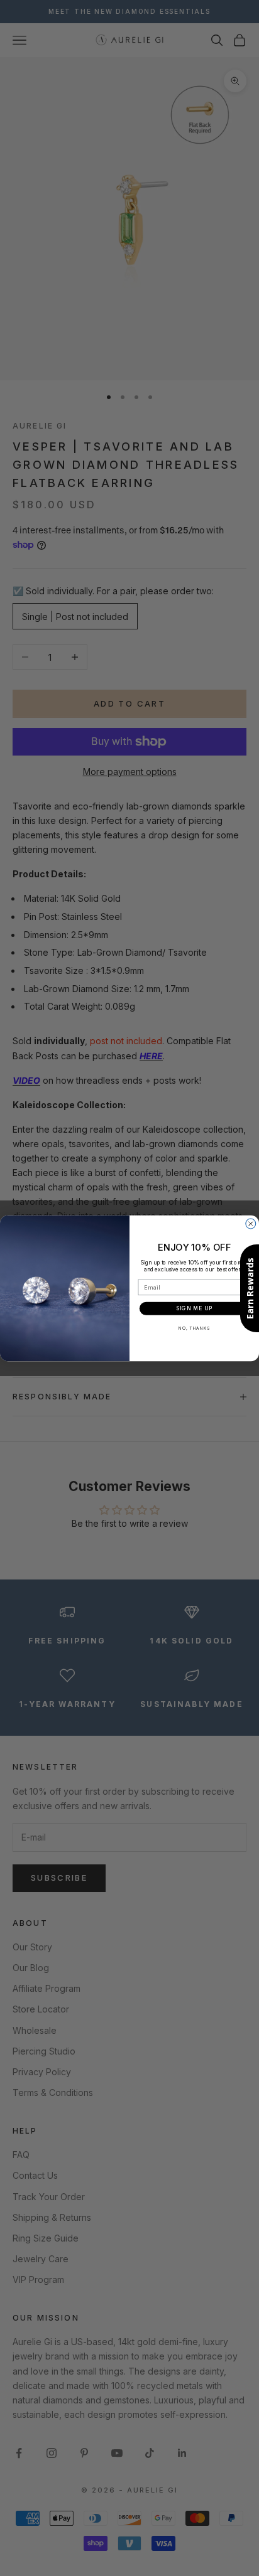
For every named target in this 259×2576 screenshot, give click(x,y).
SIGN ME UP (195, 1308)
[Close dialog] (251, 1224)
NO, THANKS (194, 1328)
